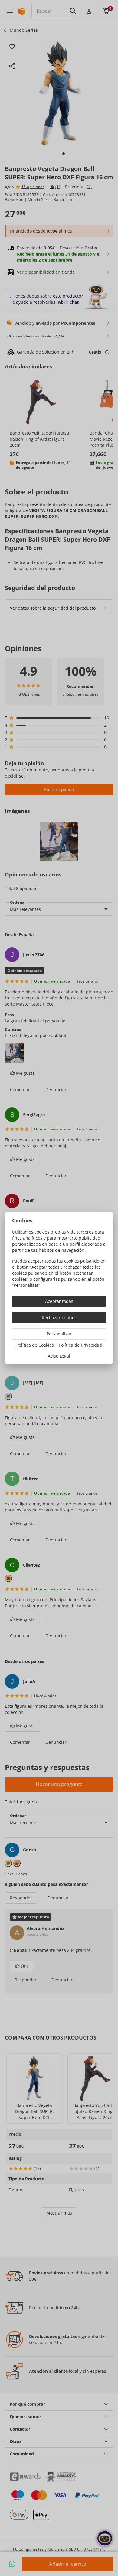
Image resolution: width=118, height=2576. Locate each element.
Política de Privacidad (80, 1345)
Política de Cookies (35, 1345)
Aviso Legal (59, 1356)
